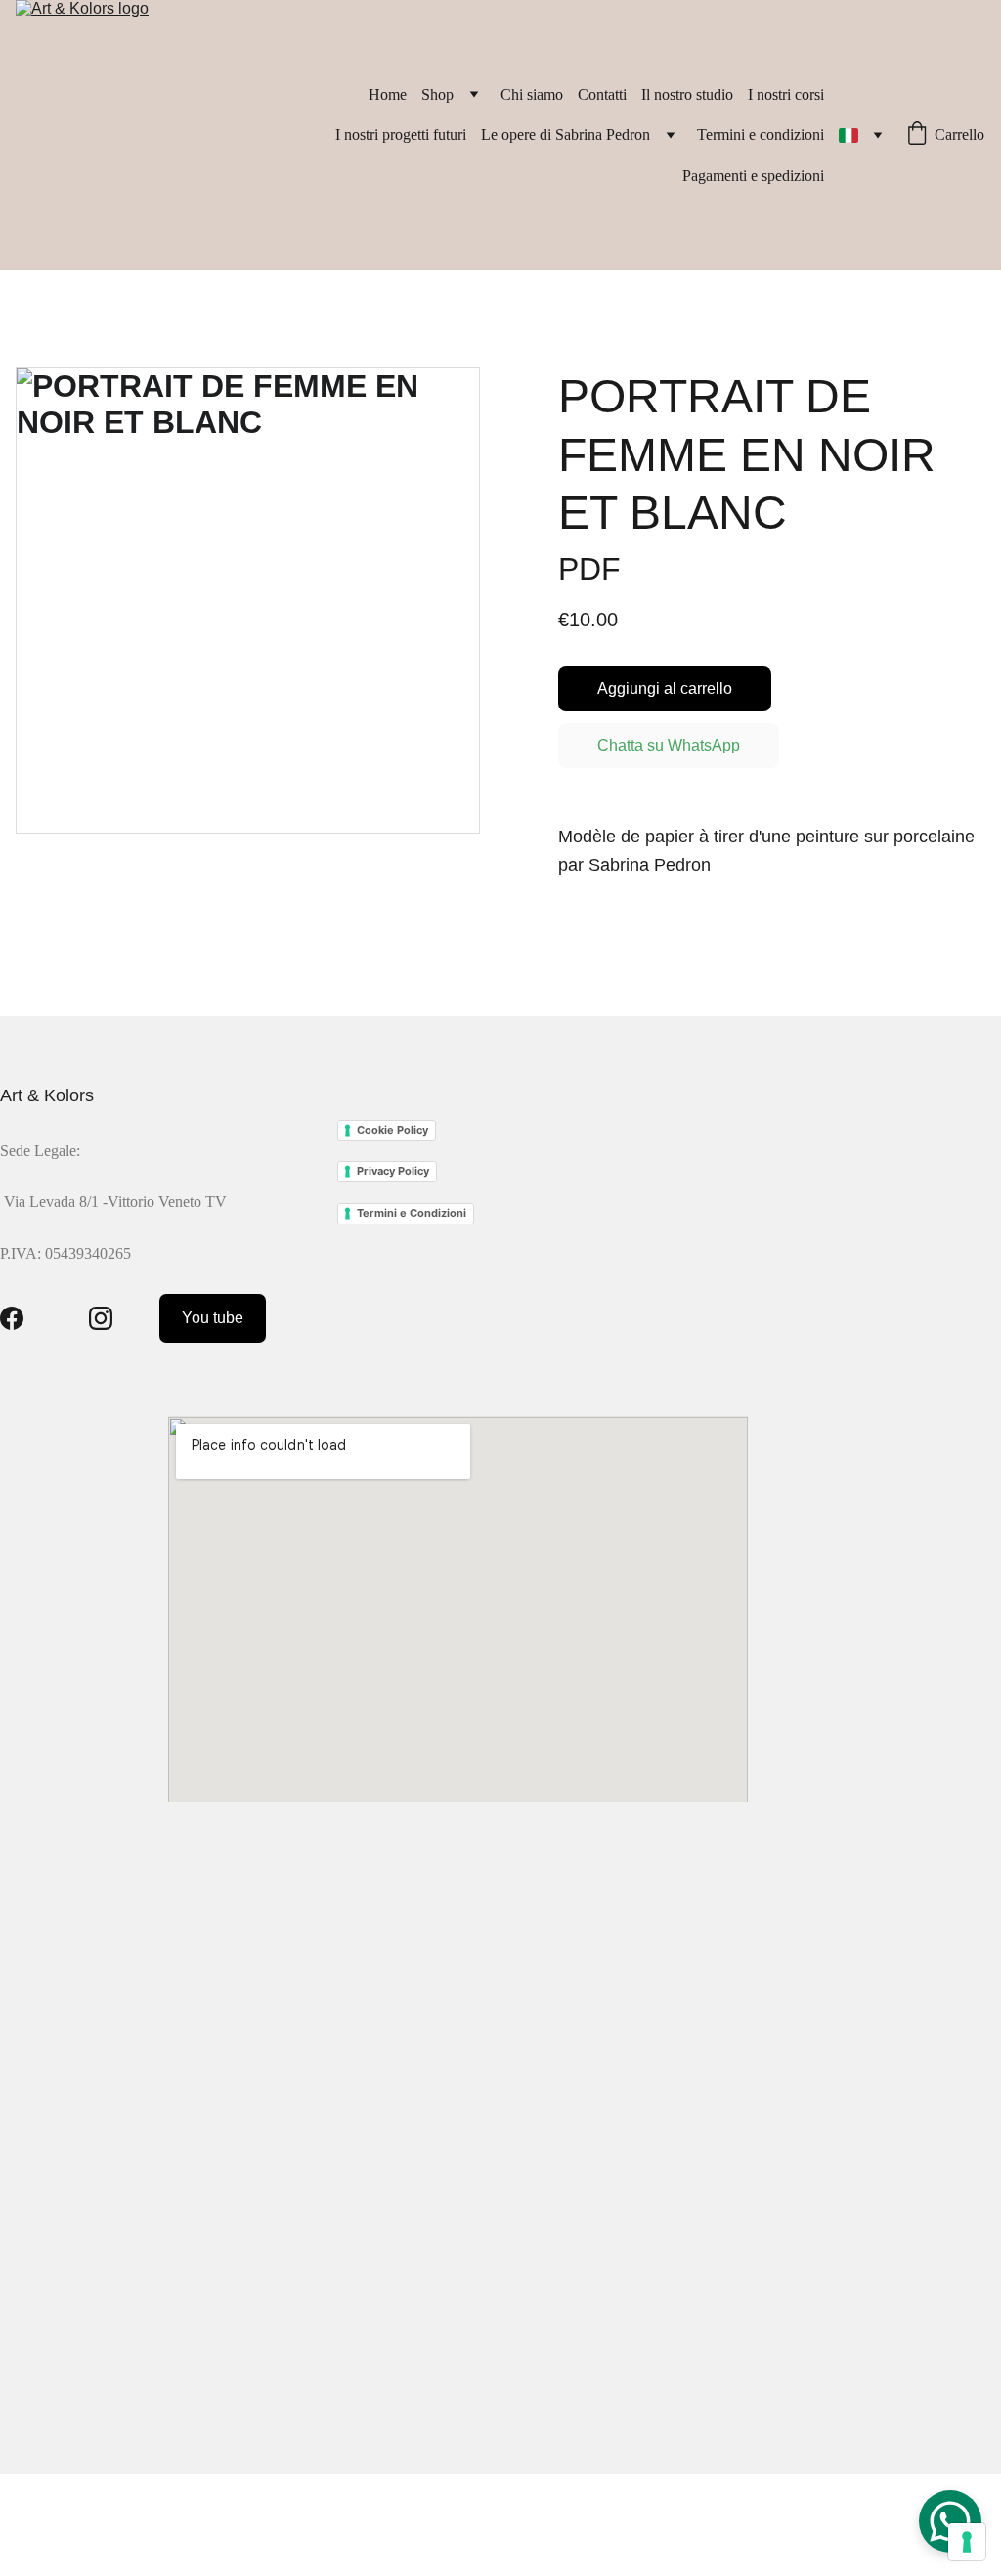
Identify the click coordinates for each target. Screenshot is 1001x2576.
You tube (213, 1318)
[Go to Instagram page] (101, 1318)
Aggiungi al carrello (665, 688)
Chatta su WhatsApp (669, 745)
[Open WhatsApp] (950, 2521)
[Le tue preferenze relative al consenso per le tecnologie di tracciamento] (967, 2542)
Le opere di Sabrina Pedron (566, 134)
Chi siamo (532, 94)
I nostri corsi (786, 94)
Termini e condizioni (761, 134)
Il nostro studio (687, 94)
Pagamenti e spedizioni (753, 175)
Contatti (602, 94)
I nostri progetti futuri (401, 134)
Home (388, 94)
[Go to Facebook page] (12, 1318)
